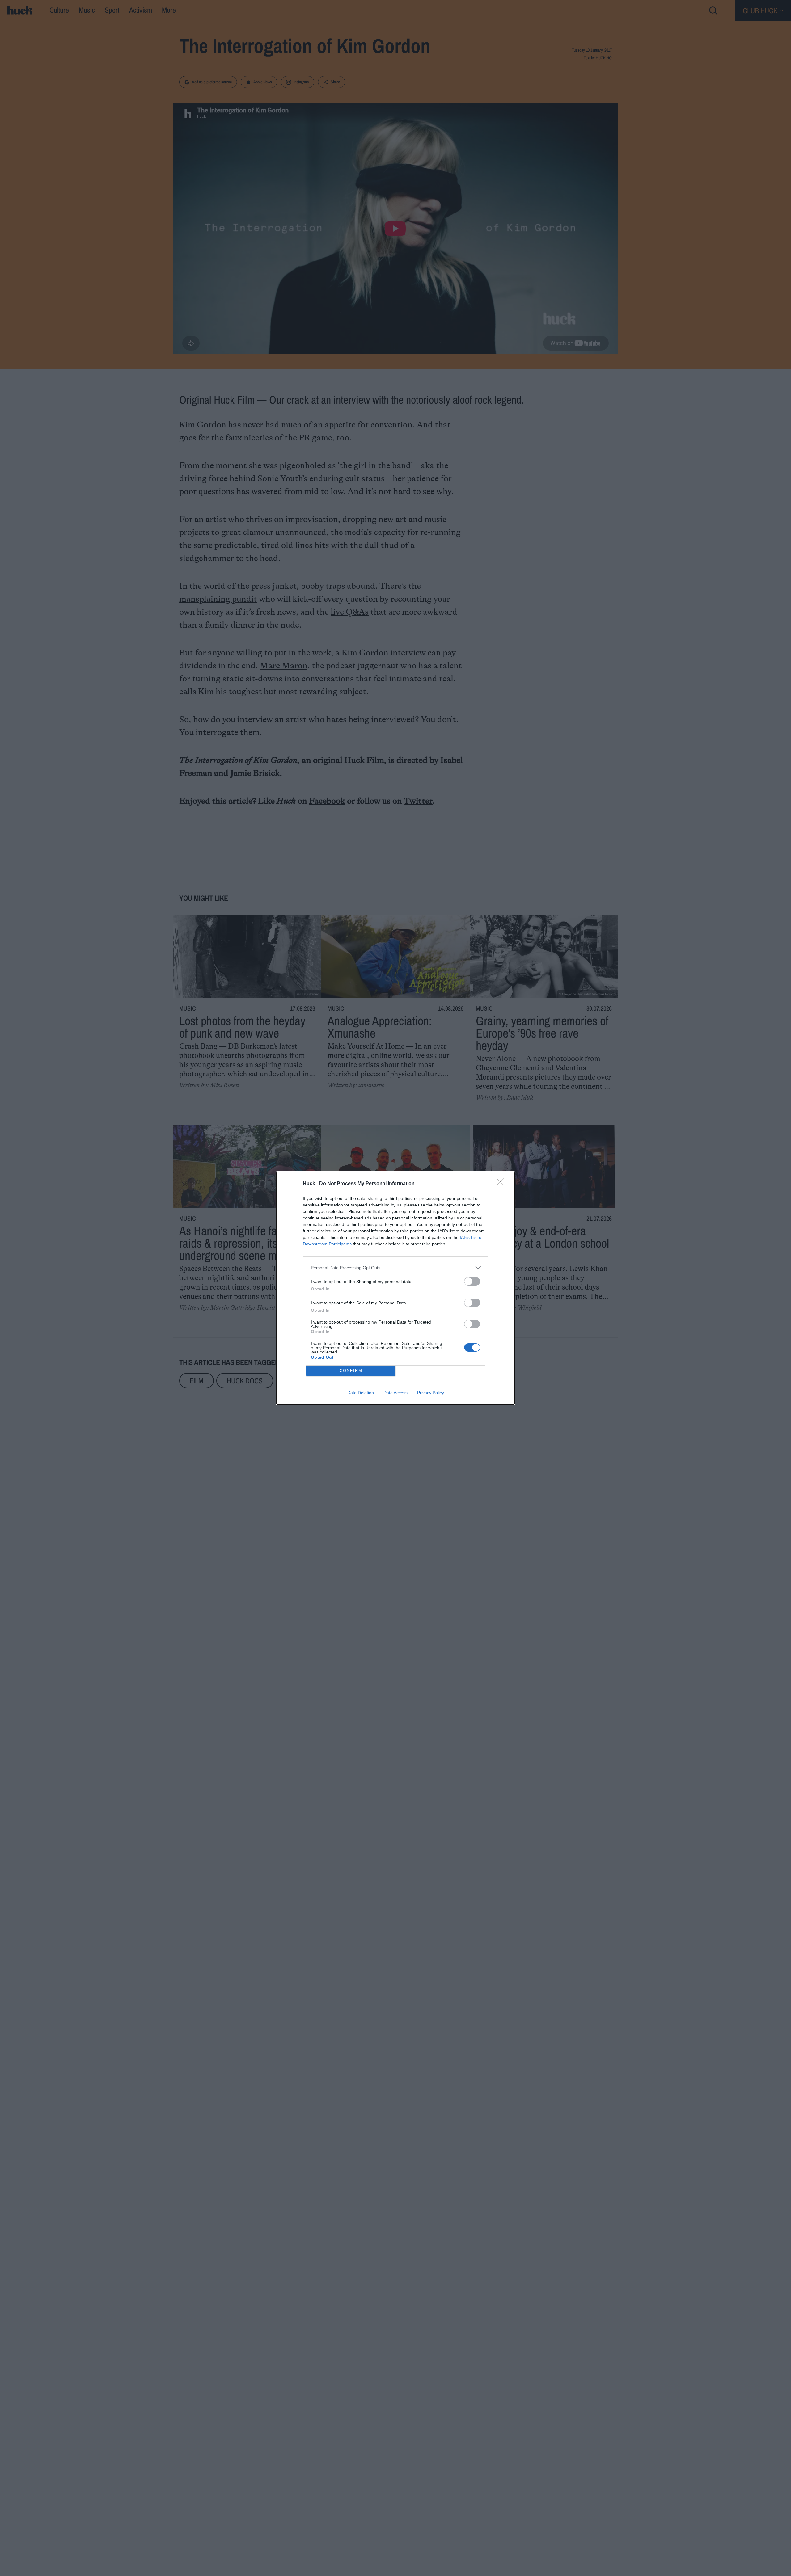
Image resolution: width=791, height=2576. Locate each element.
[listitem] (395, 1268)
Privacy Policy (431, 1393)
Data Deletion (361, 1393)
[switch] (472, 1281)
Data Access (395, 1393)
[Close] (502, 1184)
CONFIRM (351, 1371)
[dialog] (395, 1288)
